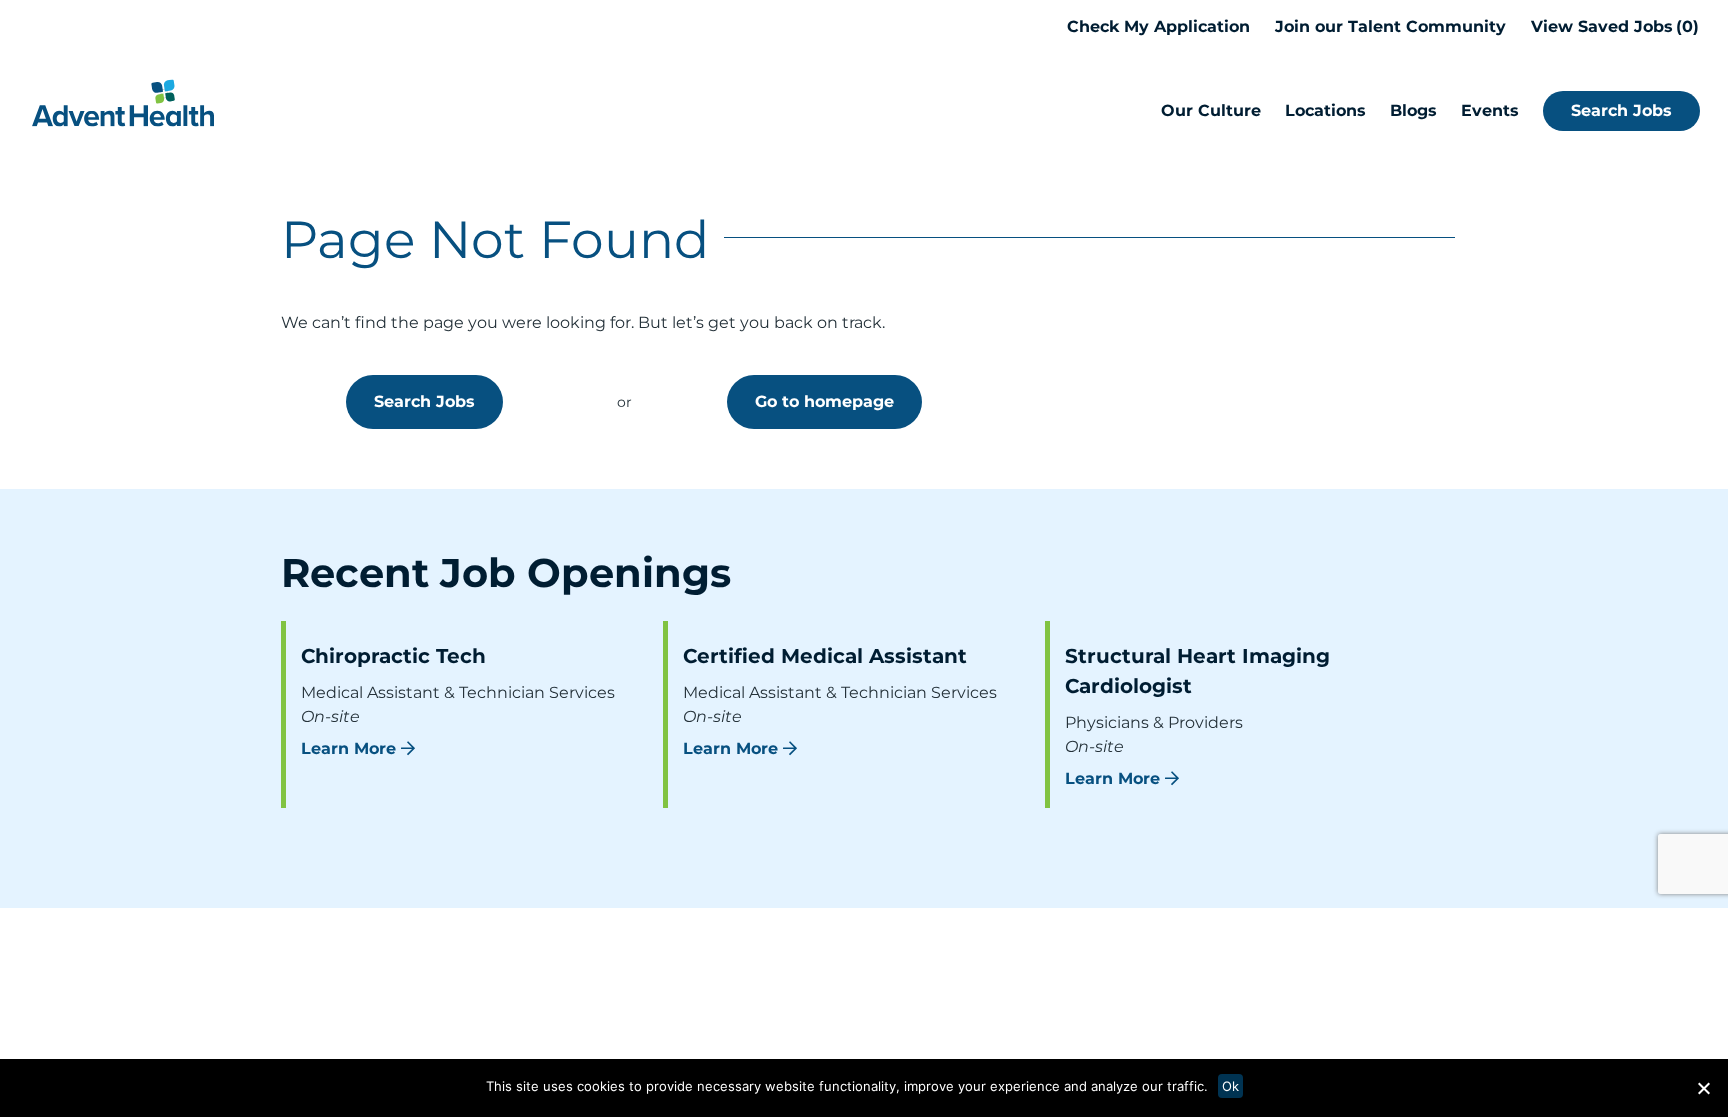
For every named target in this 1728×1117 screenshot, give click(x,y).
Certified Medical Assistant (825, 656)
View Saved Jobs (1612, 26)
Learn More (348, 748)
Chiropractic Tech (393, 656)
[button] (1703, 1088)
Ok (1230, 1086)
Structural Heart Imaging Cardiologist (1197, 671)
